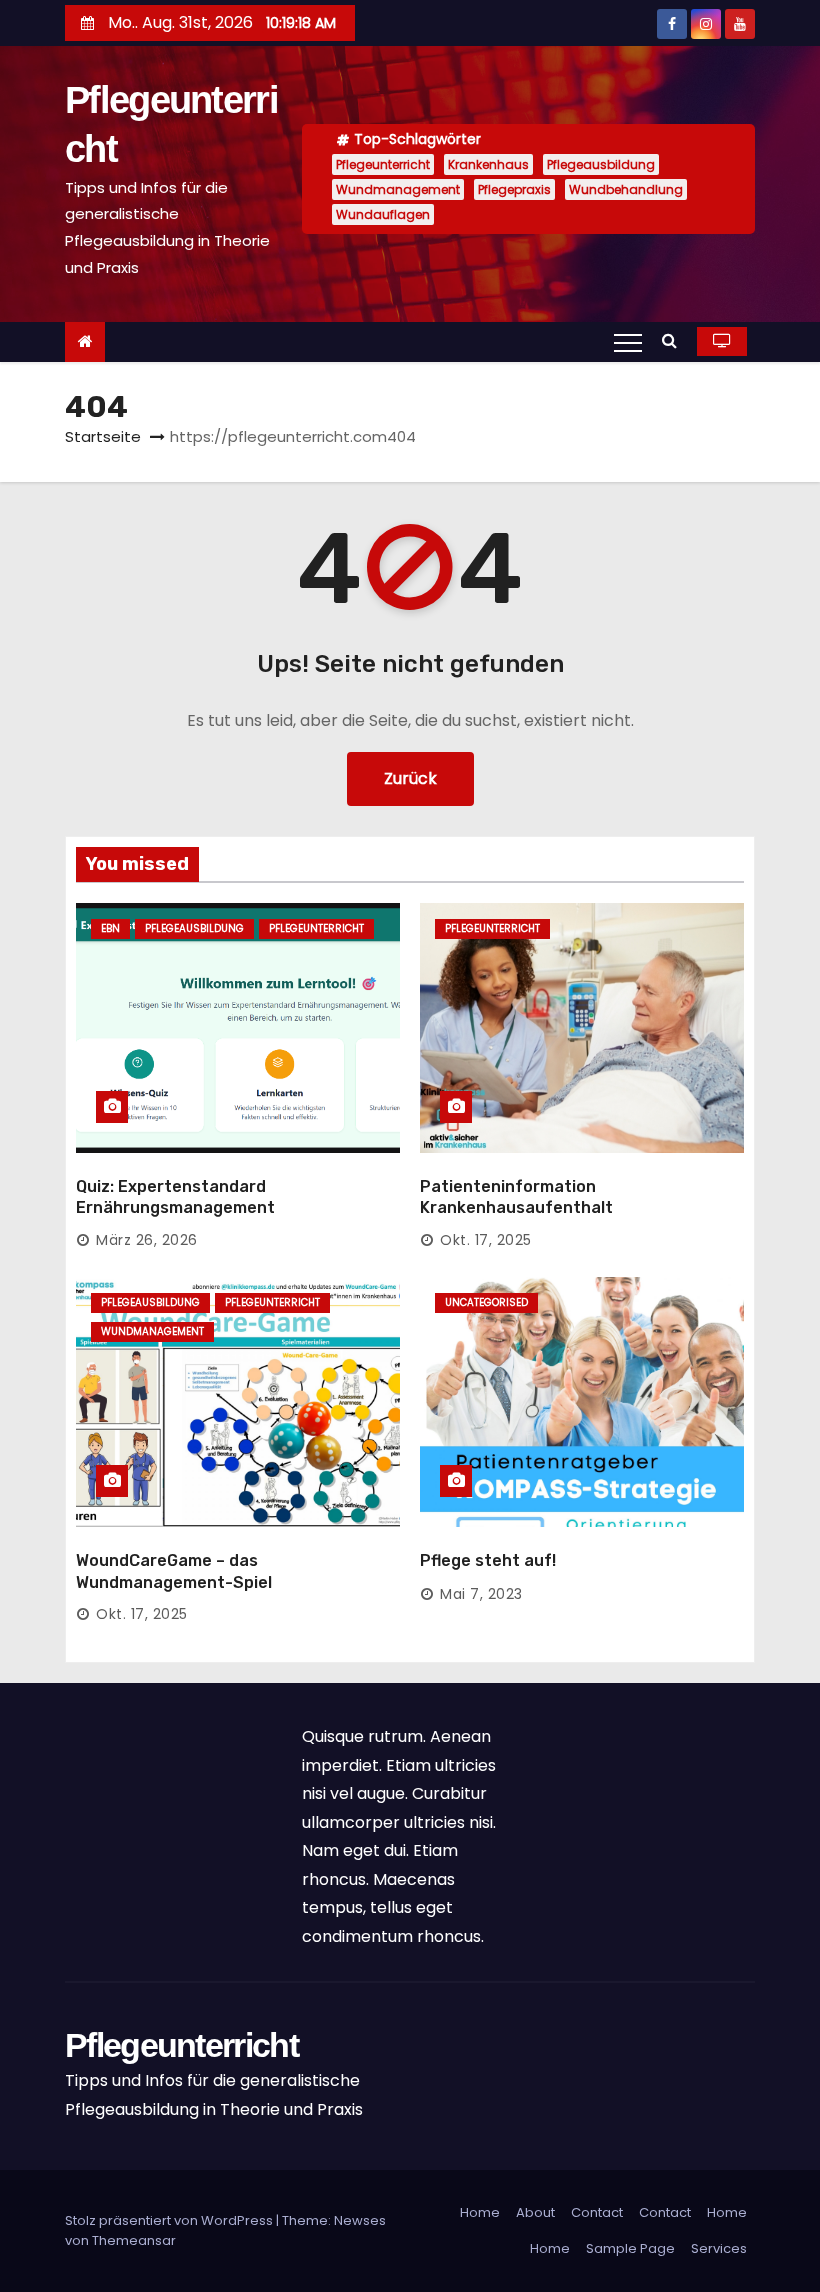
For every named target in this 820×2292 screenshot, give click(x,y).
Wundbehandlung (626, 189)
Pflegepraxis (514, 189)
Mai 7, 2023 (481, 1594)
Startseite (103, 436)
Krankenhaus (488, 164)
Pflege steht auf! (488, 1560)
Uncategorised (486, 1302)
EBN (110, 928)
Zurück (410, 778)
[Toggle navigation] (628, 342)
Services (719, 2248)
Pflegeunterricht (383, 164)
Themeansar (134, 2240)
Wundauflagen (383, 214)
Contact (597, 2212)
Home (480, 2212)
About (535, 2212)
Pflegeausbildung (601, 164)
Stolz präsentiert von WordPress (170, 2220)
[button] (674, 340)
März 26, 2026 (147, 1240)
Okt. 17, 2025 (486, 1240)
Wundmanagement (398, 189)
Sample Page (630, 2248)
